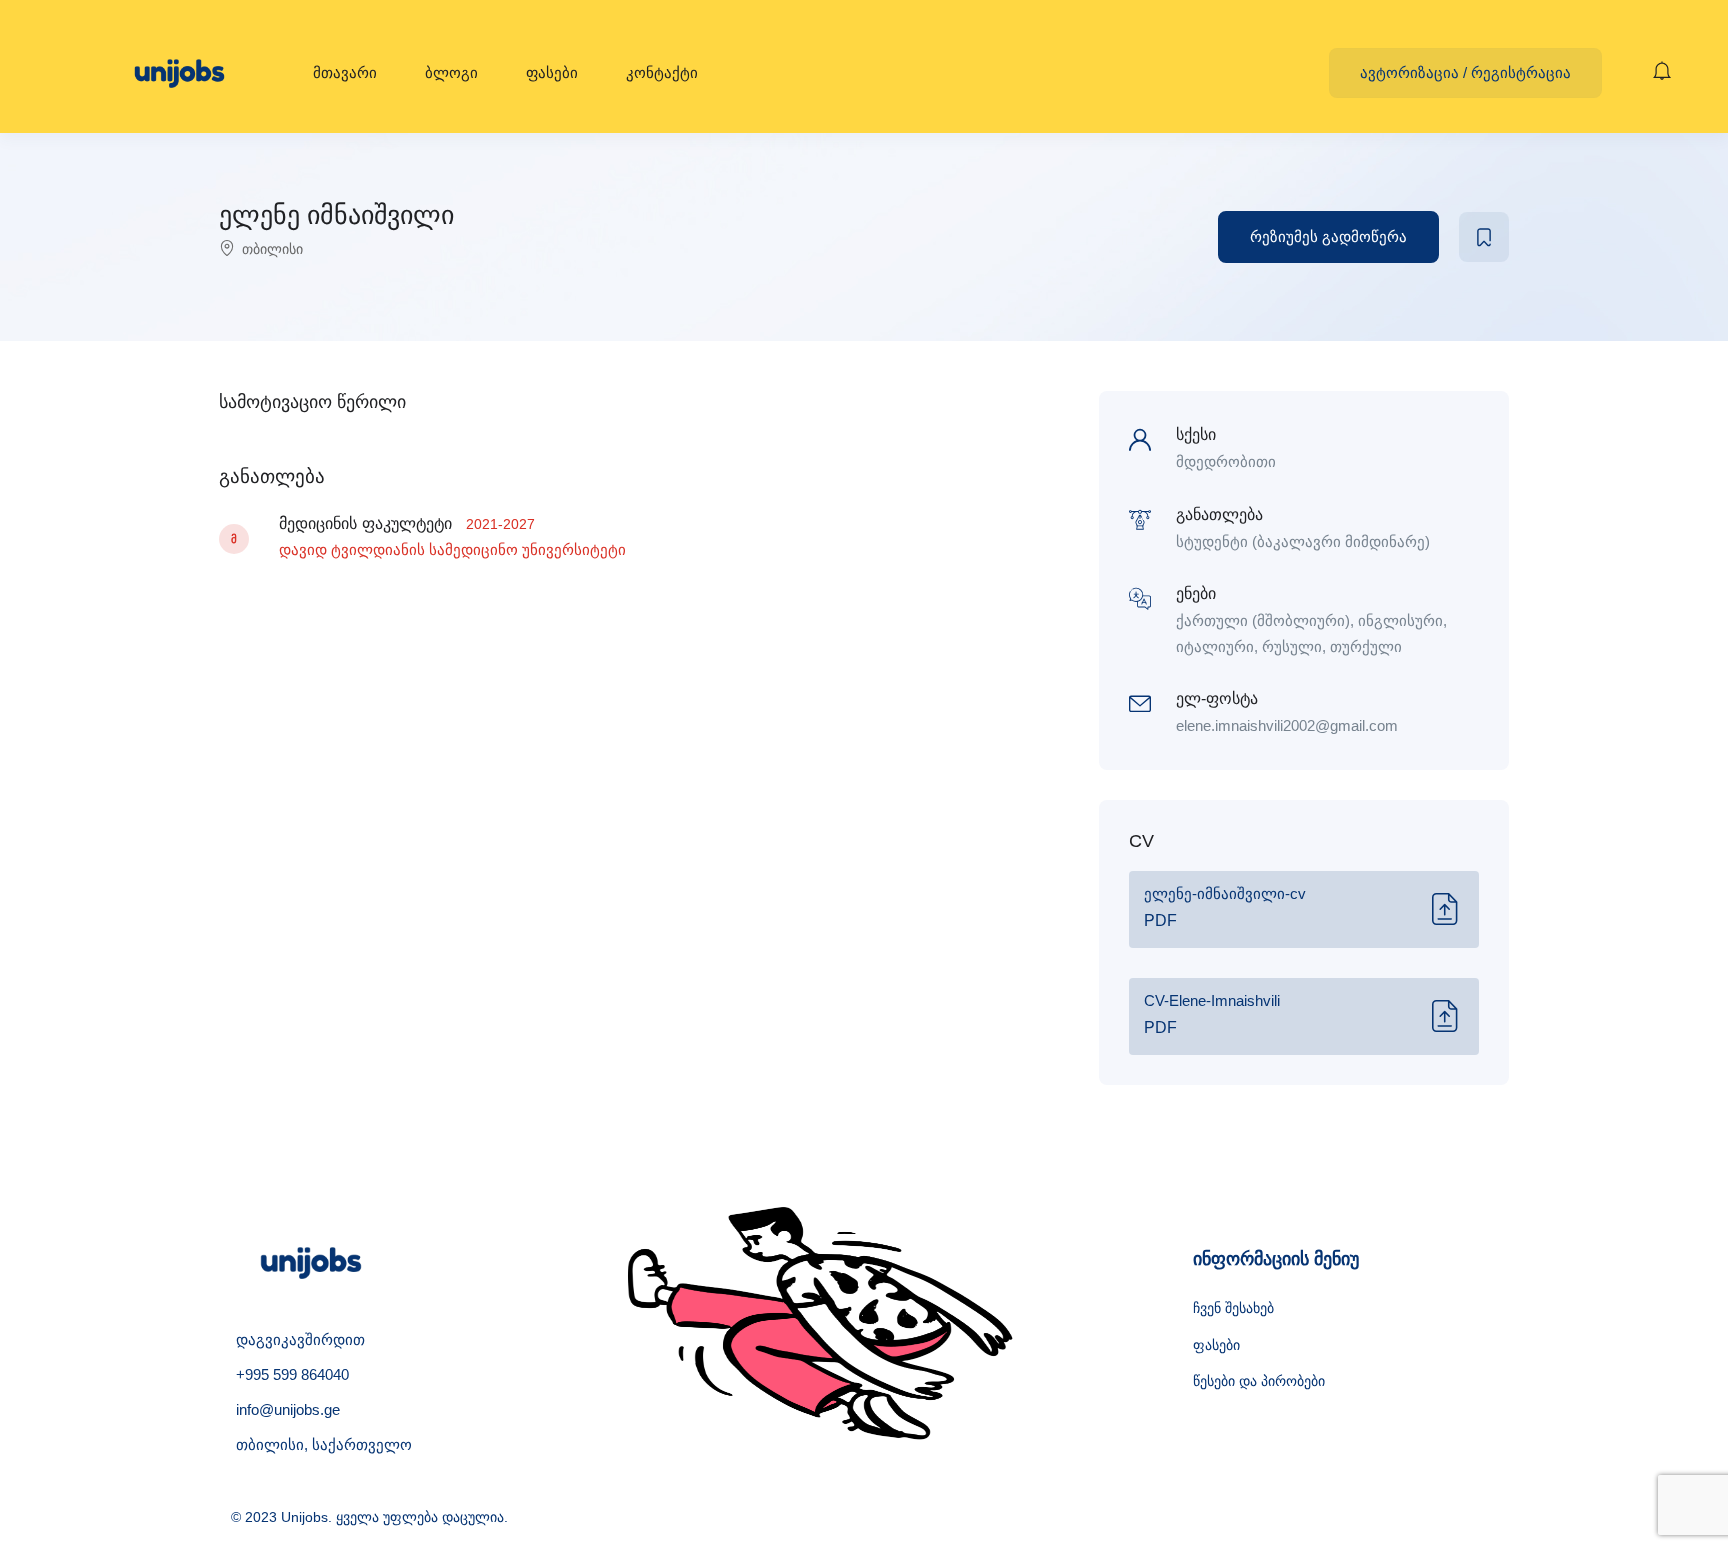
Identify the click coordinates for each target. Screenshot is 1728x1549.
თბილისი (272, 249)
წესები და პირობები (1259, 1381)
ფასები (552, 72)
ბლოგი (451, 72)
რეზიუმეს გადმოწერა (1328, 236)
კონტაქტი (662, 72)
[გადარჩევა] (1484, 237)
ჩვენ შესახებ (1233, 1308)
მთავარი (345, 72)
